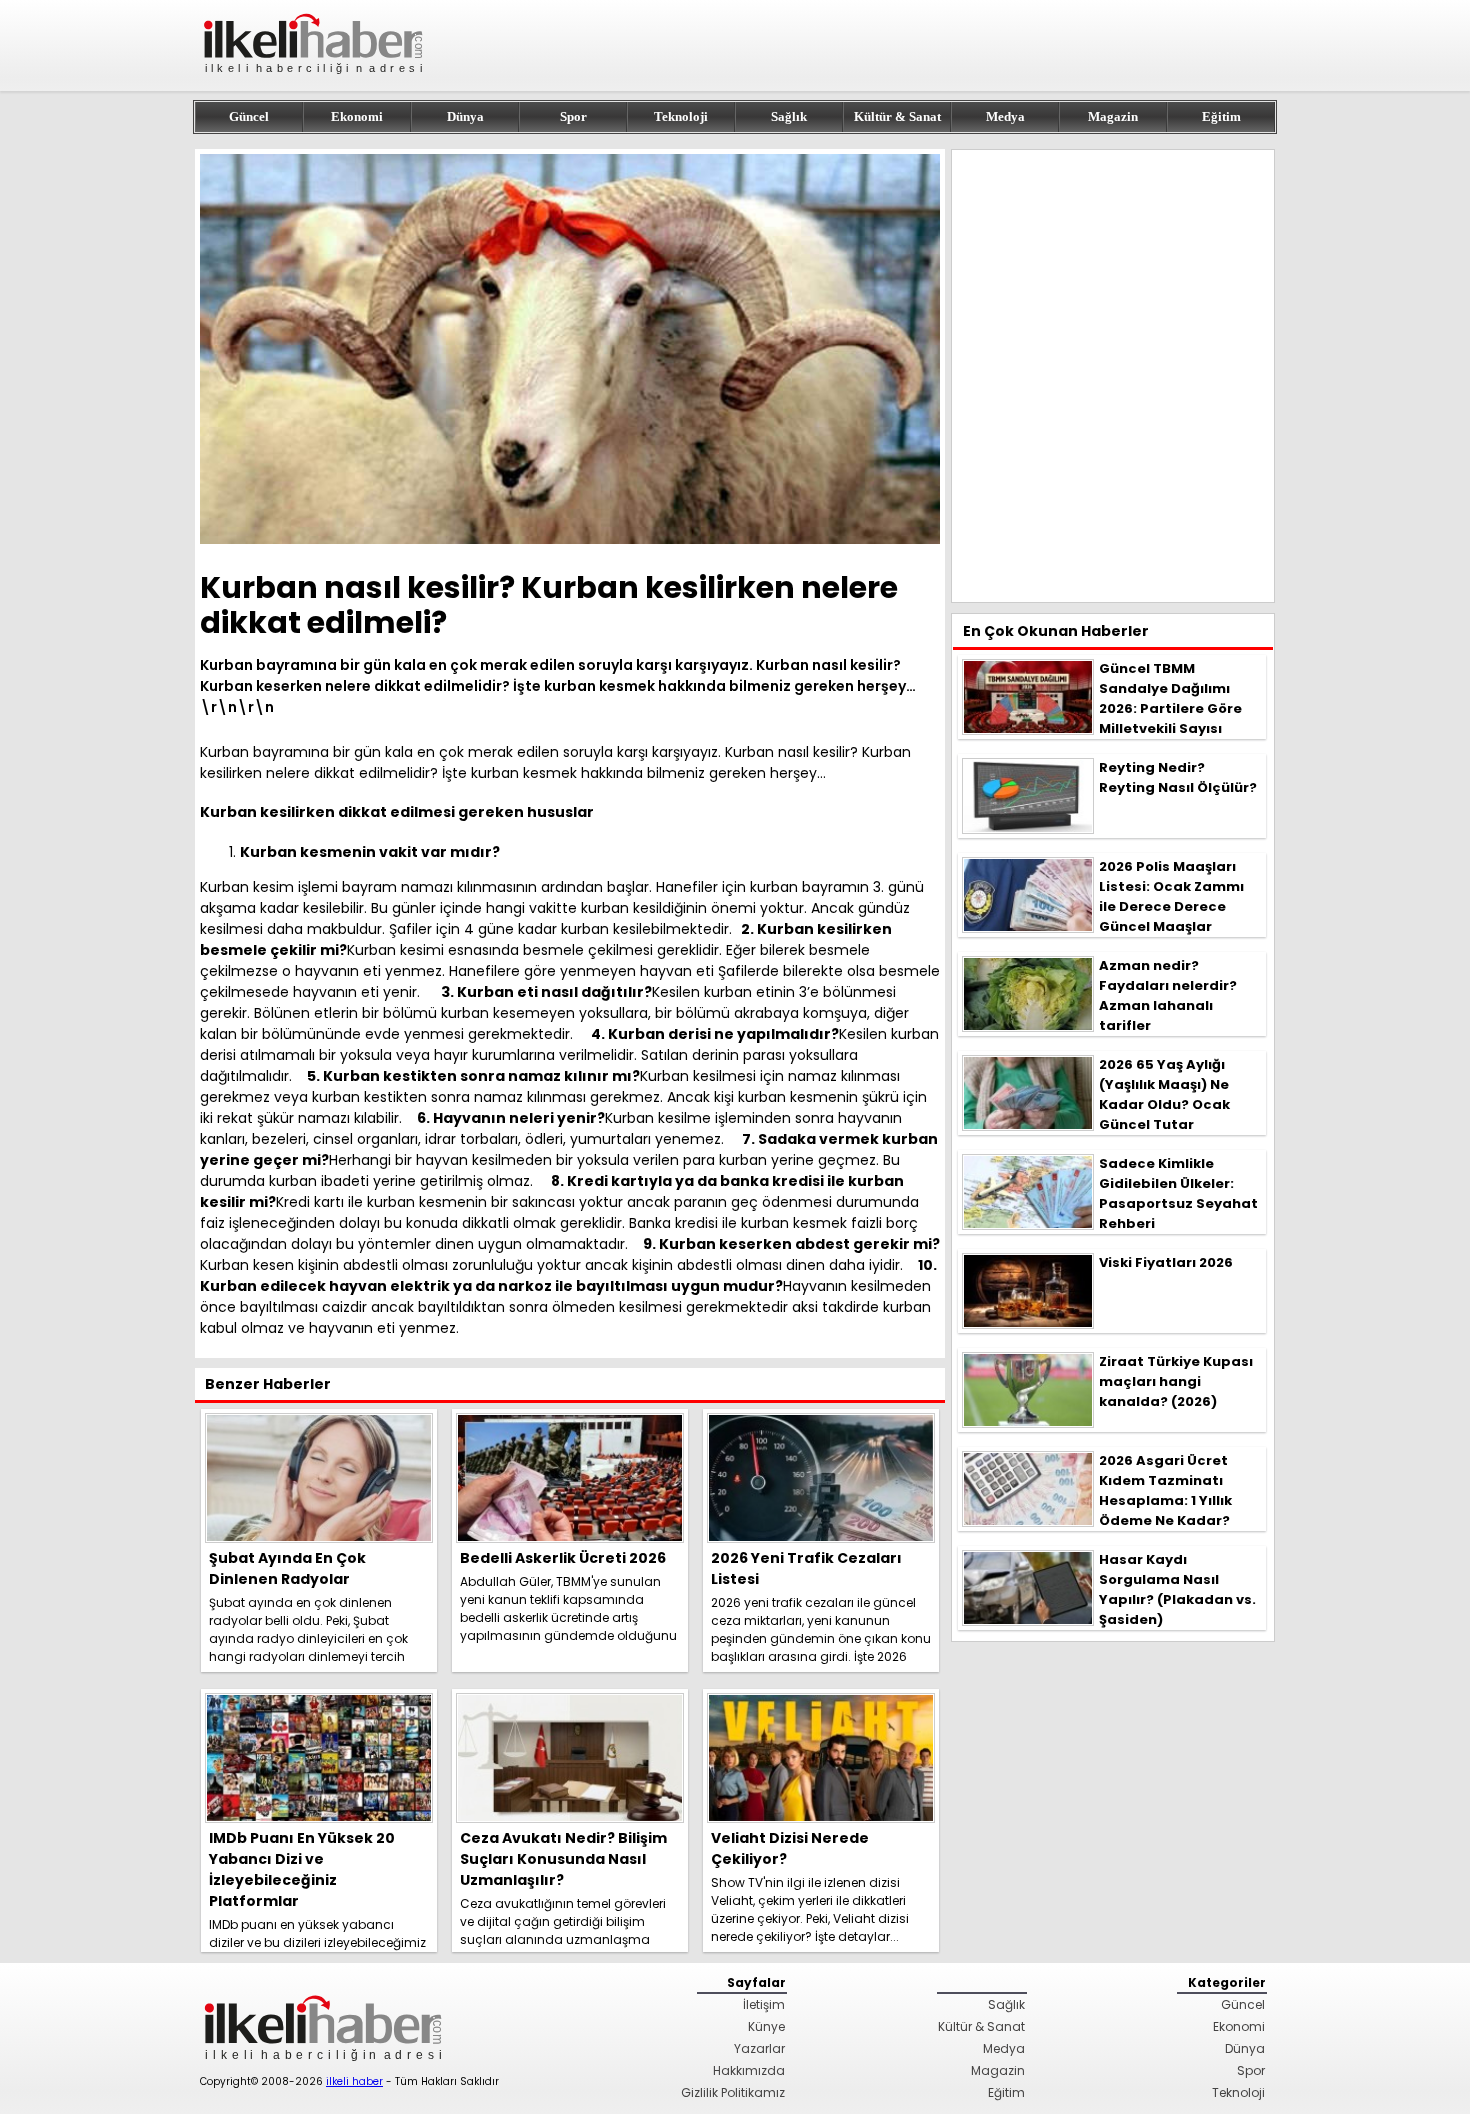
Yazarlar (759, 2048)
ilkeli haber (354, 2081)
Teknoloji (681, 116)
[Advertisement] (1113, 376)
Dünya (465, 116)
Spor (573, 116)
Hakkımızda (749, 2070)
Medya (1005, 116)
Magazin (1113, 116)
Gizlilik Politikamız (733, 2092)
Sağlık (789, 116)
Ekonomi (357, 116)
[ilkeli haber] (315, 82)
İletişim (764, 2004)
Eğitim (1221, 116)
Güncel (249, 116)
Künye (766, 2026)
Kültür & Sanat (897, 116)
